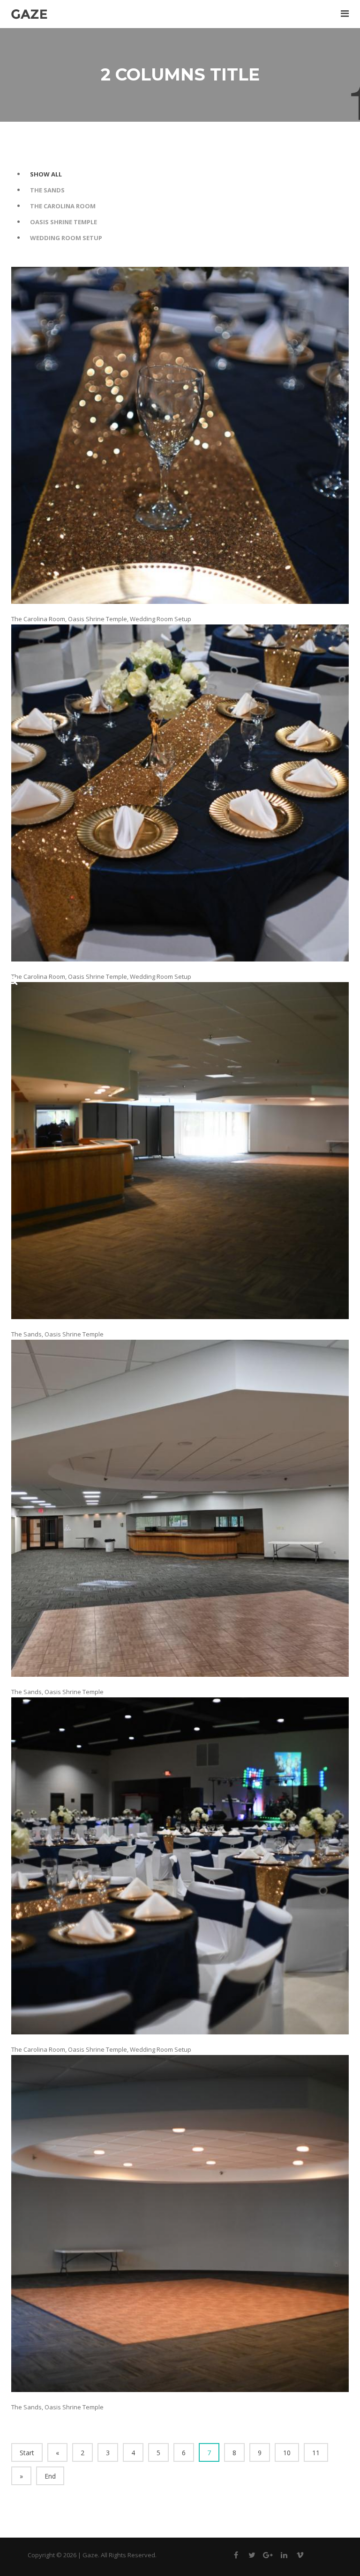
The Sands (47, 190)
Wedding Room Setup (66, 238)
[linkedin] (284, 2557)
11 (316, 2453)
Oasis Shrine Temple (64, 222)
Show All (46, 174)
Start (27, 2453)
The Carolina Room (63, 206)
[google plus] (268, 2557)
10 (287, 2453)
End (50, 2476)
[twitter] (252, 2557)
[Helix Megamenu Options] (345, 13)
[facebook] (236, 2557)
